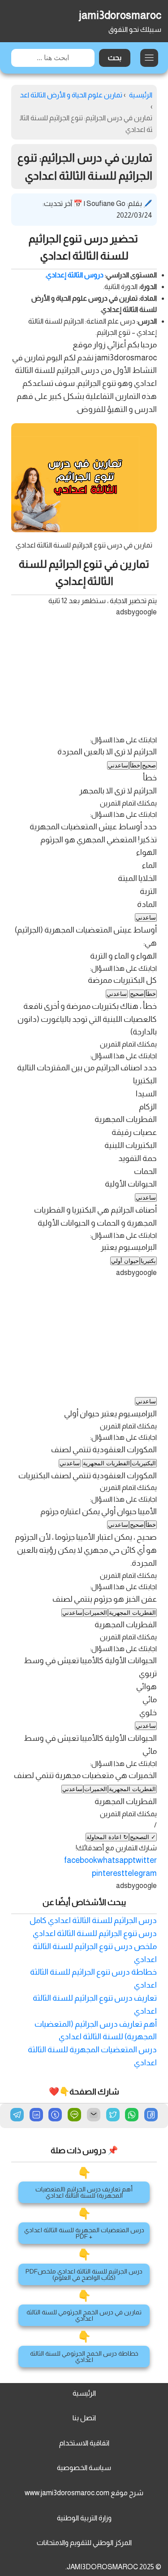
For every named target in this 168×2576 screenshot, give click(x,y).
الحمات (145, 1171)
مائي (150, 1700)
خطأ (135, 765)
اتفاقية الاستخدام (84, 2443)
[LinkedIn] (36, 2116)
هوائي (146, 1687)
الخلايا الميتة (137, 878)
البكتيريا (145, 1081)
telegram (141, 1873)
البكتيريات (144, 1463)
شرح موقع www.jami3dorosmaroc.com (84, 2493)
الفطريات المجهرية (126, 1119)
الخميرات (96, 1613)
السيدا (146, 1094)
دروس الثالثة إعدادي (75, 275)
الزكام (148, 1107)
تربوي (148, 1674)
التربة (148, 891)
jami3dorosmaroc (120, 15)
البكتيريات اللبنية (131, 1145)
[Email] (94, 2116)
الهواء (146, 852)
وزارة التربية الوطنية (84, 2518)
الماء (149, 865)
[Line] (74, 2116)
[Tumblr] (55, 2116)
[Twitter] (113, 2116)
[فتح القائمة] (149, 58)
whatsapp (115, 1860)
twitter (145, 1860)
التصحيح (143, 1837)
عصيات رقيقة (134, 1132)
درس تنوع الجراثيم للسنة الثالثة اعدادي (95, 1933)
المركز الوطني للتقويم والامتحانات (84, 2543)
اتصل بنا (84, 2418)
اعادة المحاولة (107, 1837)
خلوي (148, 1713)
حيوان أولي (125, 1261)
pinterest (108, 1873)
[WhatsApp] (132, 2116)
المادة (147, 904)
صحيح (149, 765)
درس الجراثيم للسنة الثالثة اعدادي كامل (93, 1920)
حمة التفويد (138, 1158)
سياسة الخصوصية (84, 2468)
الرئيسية (84, 2393)
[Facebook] (151, 2116)
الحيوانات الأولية (131, 1184)
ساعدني (118, 765)
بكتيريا (148, 1261)
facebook (81, 1860)
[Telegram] (17, 2115)
